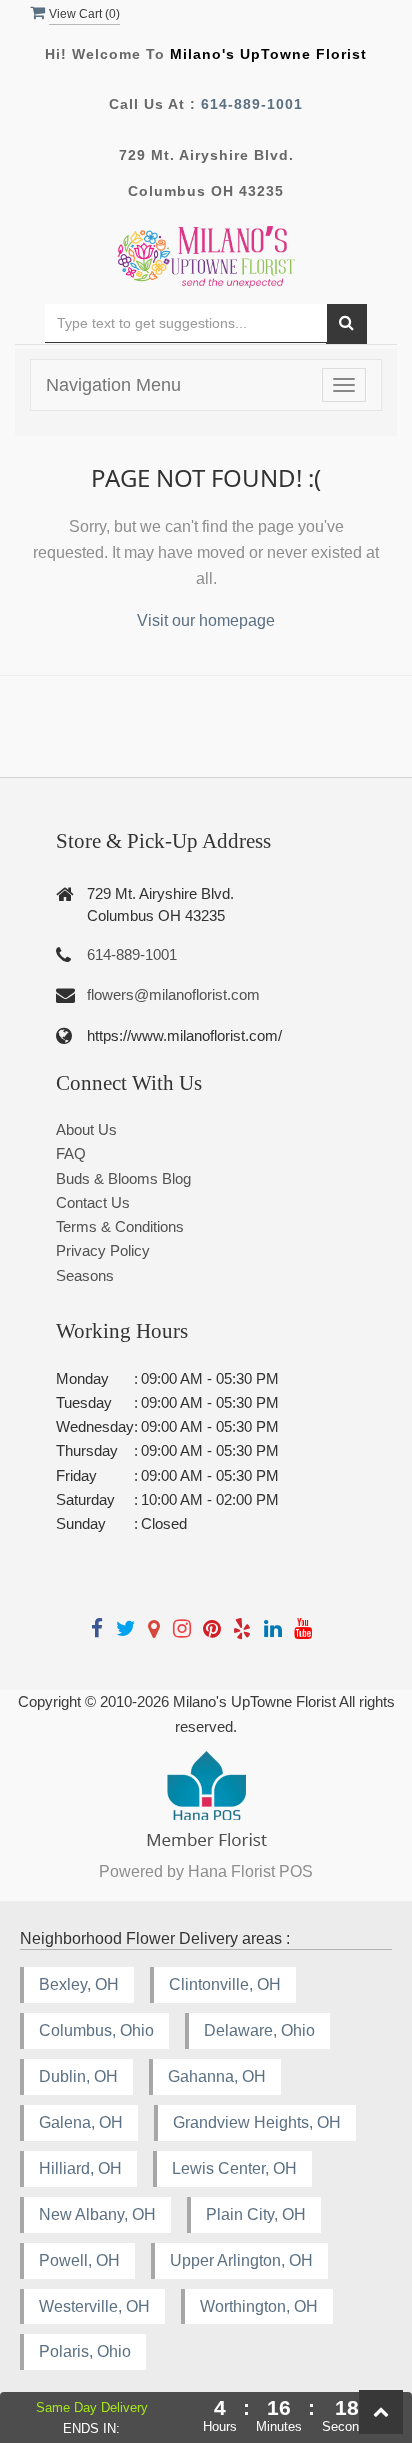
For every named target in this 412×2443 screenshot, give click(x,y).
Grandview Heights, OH (257, 2122)
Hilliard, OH (80, 2168)
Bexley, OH (79, 1984)
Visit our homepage (206, 620)
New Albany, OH (97, 2214)
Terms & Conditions (120, 1226)
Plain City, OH (256, 2214)
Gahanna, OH (217, 2076)
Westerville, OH (94, 2306)
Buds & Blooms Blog (123, 1178)
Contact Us (93, 1202)
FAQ (71, 1153)
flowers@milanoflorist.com (173, 994)
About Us (86, 1129)
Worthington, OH (259, 2306)
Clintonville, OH (225, 1984)
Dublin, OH (78, 2076)
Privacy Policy (103, 1250)
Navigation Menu (113, 385)
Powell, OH (79, 2260)
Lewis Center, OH (234, 2168)
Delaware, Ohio (259, 2030)
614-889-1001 (252, 104)
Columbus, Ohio (96, 2030)
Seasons (85, 1275)
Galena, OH (81, 2122)
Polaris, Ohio (85, 2351)
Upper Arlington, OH (241, 2260)
